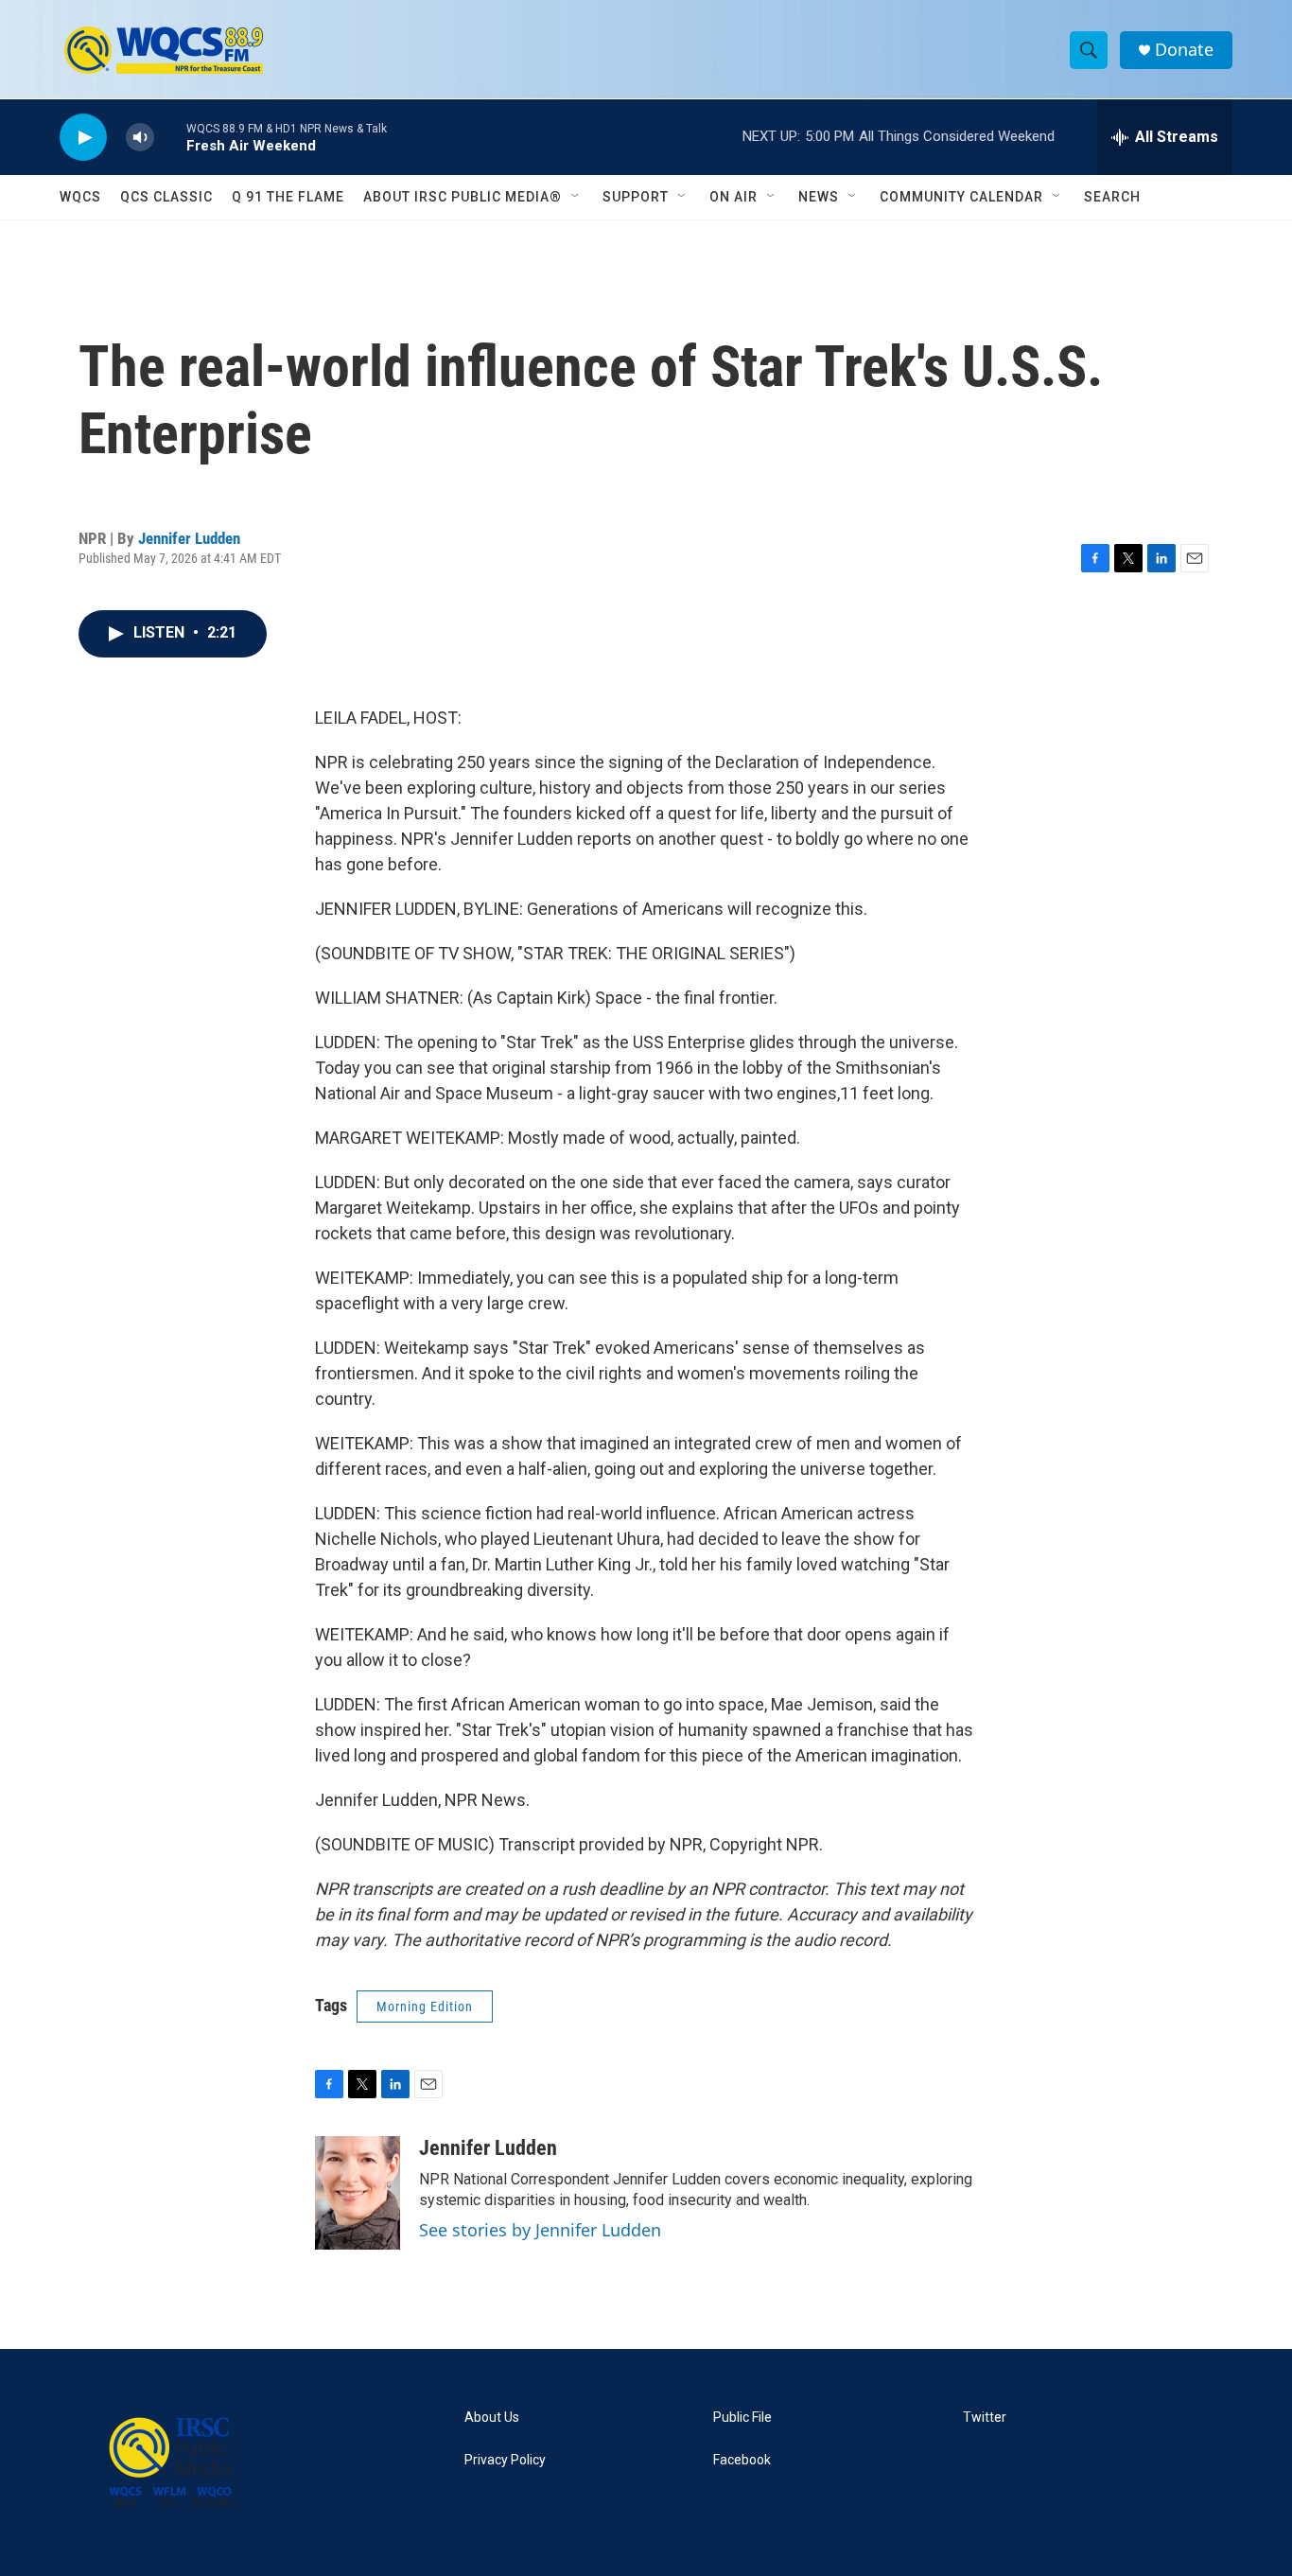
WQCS (80, 197)
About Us (492, 2418)
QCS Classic (166, 197)
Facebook (742, 2460)
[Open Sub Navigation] (576, 197)
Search (1112, 197)
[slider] (170, 137)
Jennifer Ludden (189, 538)
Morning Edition (425, 2006)
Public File (742, 2418)
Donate (1184, 50)
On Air (733, 197)
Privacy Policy (505, 2460)
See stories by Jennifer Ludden (540, 2230)
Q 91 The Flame (288, 197)
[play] (83, 138)
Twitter (985, 2418)
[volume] (140, 138)
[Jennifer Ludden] (358, 2193)
